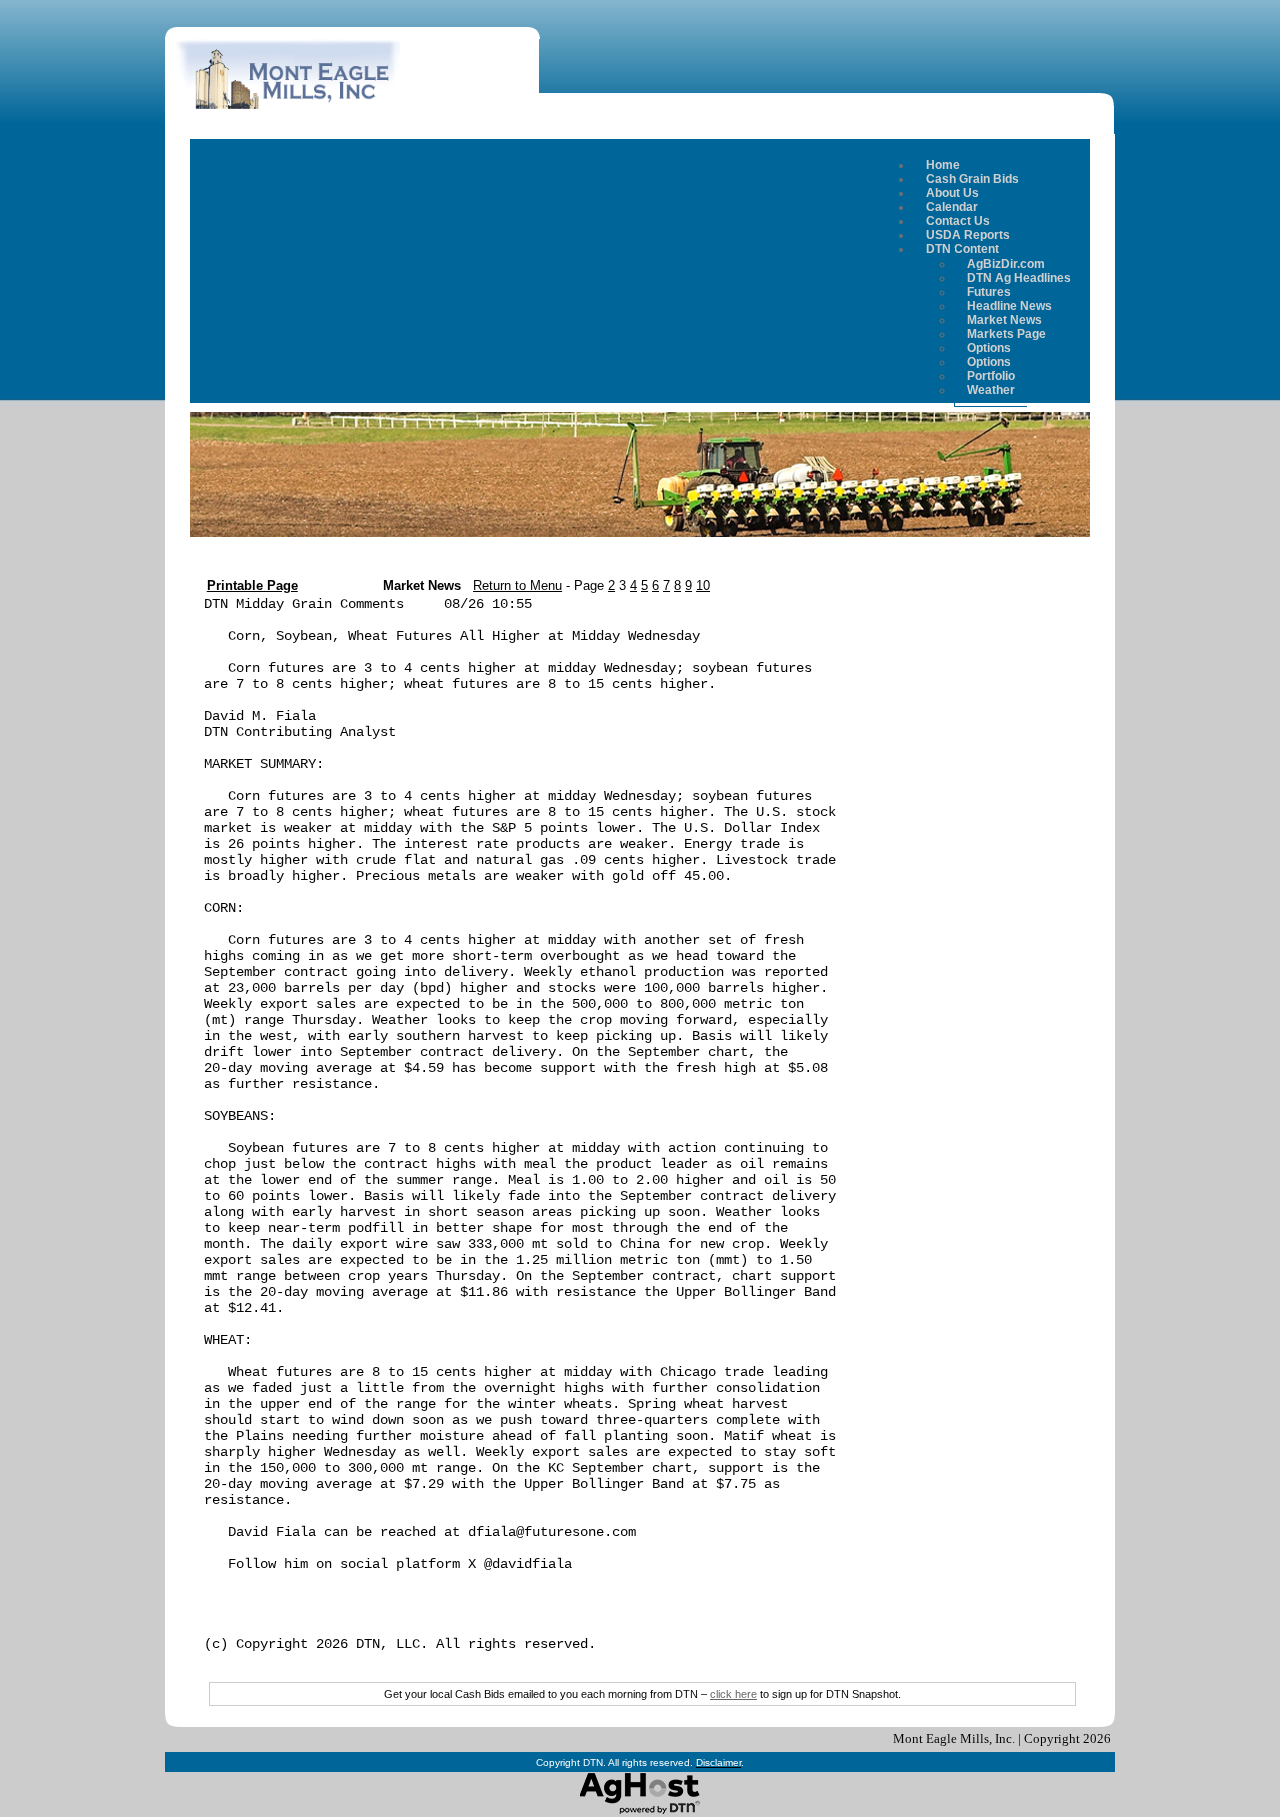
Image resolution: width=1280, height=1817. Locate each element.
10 (703, 585)
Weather (991, 390)
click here (733, 1694)
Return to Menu (517, 585)
